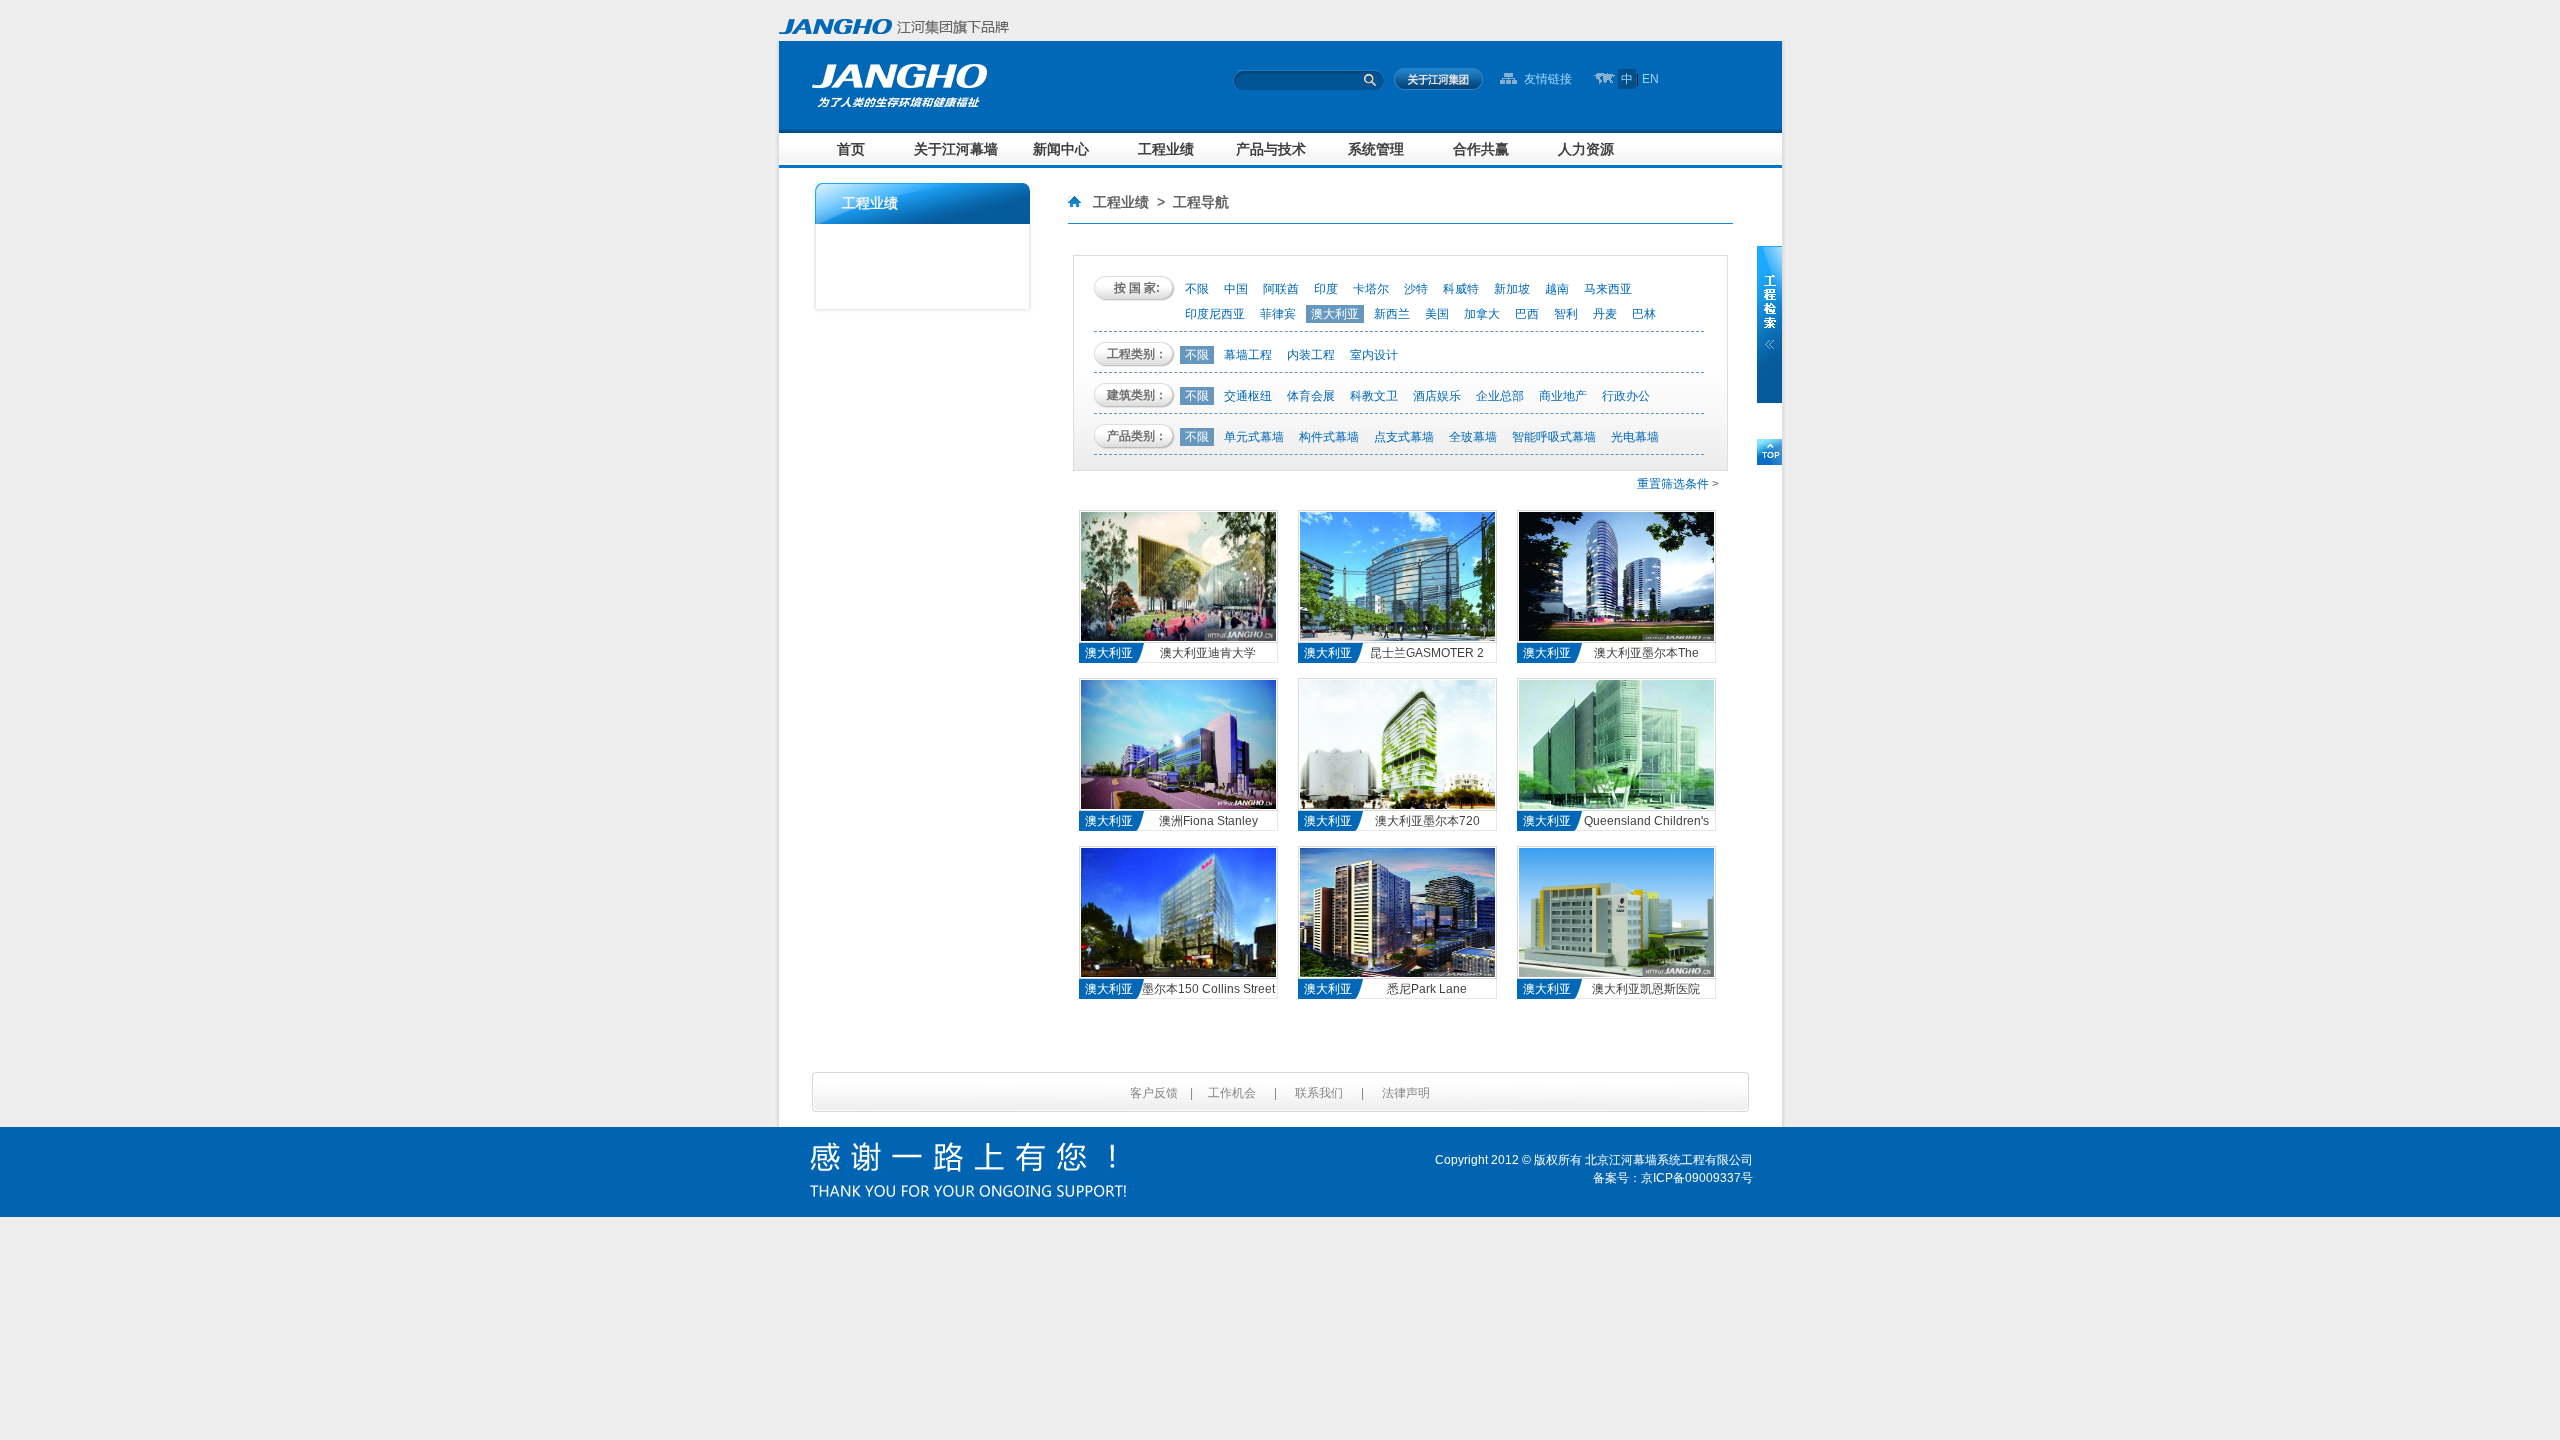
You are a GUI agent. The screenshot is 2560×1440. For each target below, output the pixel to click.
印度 (1326, 289)
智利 (1566, 314)
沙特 (1416, 289)
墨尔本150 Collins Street (1208, 989)
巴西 (1527, 314)
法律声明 (1406, 1093)
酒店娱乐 (1437, 396)
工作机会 (1232, 1093)
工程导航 (1201, 202)
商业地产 (1563, 396)
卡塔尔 (1371, 289)
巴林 (1644, 314)
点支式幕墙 (1404, 437)
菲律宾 (1278, 314)
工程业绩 (1121, 202)
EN (1650, 79)
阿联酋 (1281, 289)
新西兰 (1392, 314)
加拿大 (1482, 314)
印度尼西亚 (1215, 314)
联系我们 (1319, 1093)
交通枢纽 (1248, 396)
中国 (1236, 289)
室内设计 (1374, 355)
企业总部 (1500, 396)
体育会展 (1311, 396)
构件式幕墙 (1329, 437)
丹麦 (1605, 314)
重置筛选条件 (1673, 484)
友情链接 (1548, 79)
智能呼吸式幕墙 (1554, 437)
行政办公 (1626, 396)
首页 (851, 149)
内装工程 (1311, 355)
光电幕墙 (1635, 437)
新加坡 (1512, 289)
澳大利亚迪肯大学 (1208, 653)
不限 (1197, 289)
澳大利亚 (1335, 314)
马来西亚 (1608, 289)
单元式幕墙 (1254, 437)
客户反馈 (1154, 1093)
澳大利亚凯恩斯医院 (1646, 989)
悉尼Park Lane (1427, 989)
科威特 (1461, 289)
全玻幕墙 (1473, 437)
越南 (1557, 289)
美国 (1437, 314)
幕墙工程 (1248, 355)
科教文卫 (1374, 396)
